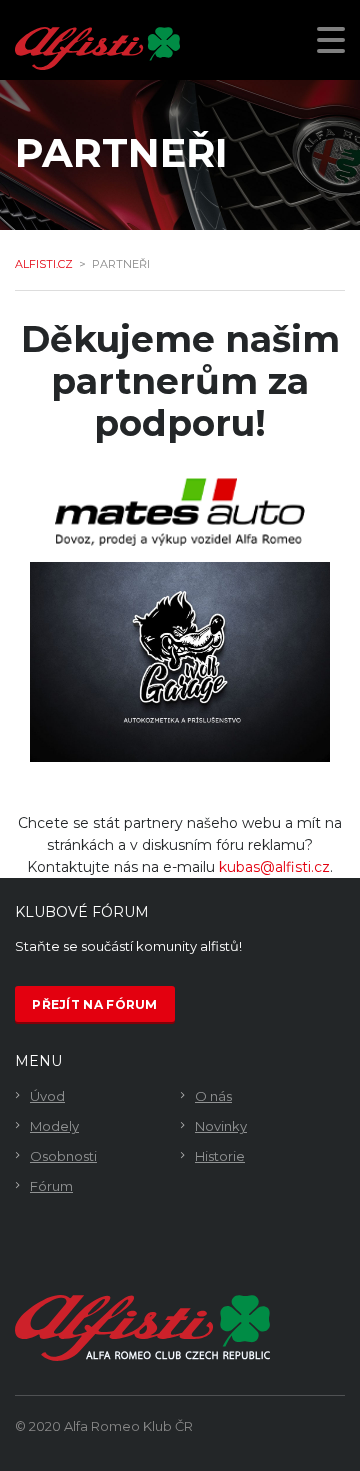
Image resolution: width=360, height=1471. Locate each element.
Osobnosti (63, 1156)
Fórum (51, 1186)
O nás (213, 1096)
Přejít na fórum (95, 1004)
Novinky (221, 1126)
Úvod (47, 1096)
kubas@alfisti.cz (274, 867)
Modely (54, 1126)
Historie (220, 1156)
